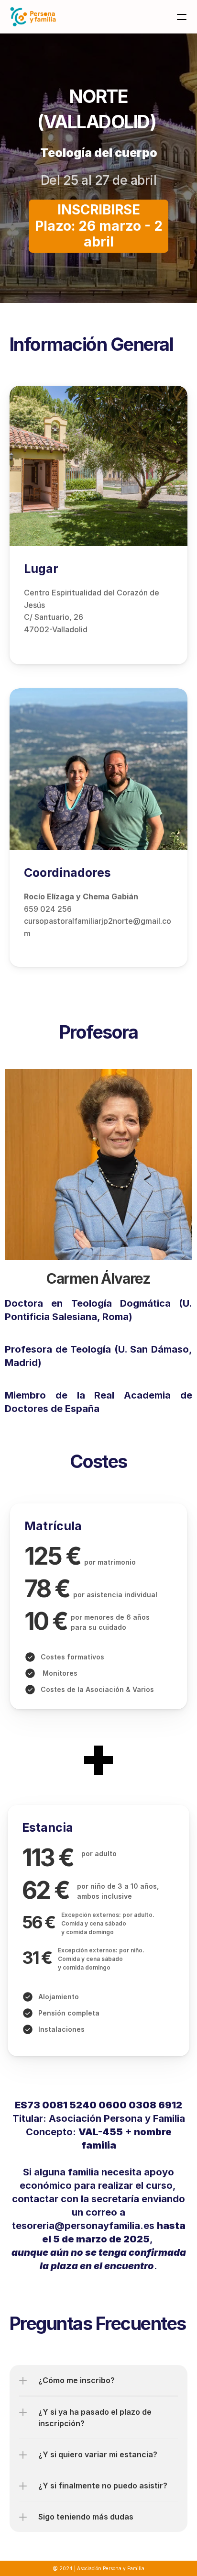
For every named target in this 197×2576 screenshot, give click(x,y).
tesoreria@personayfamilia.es (83, 2226)
